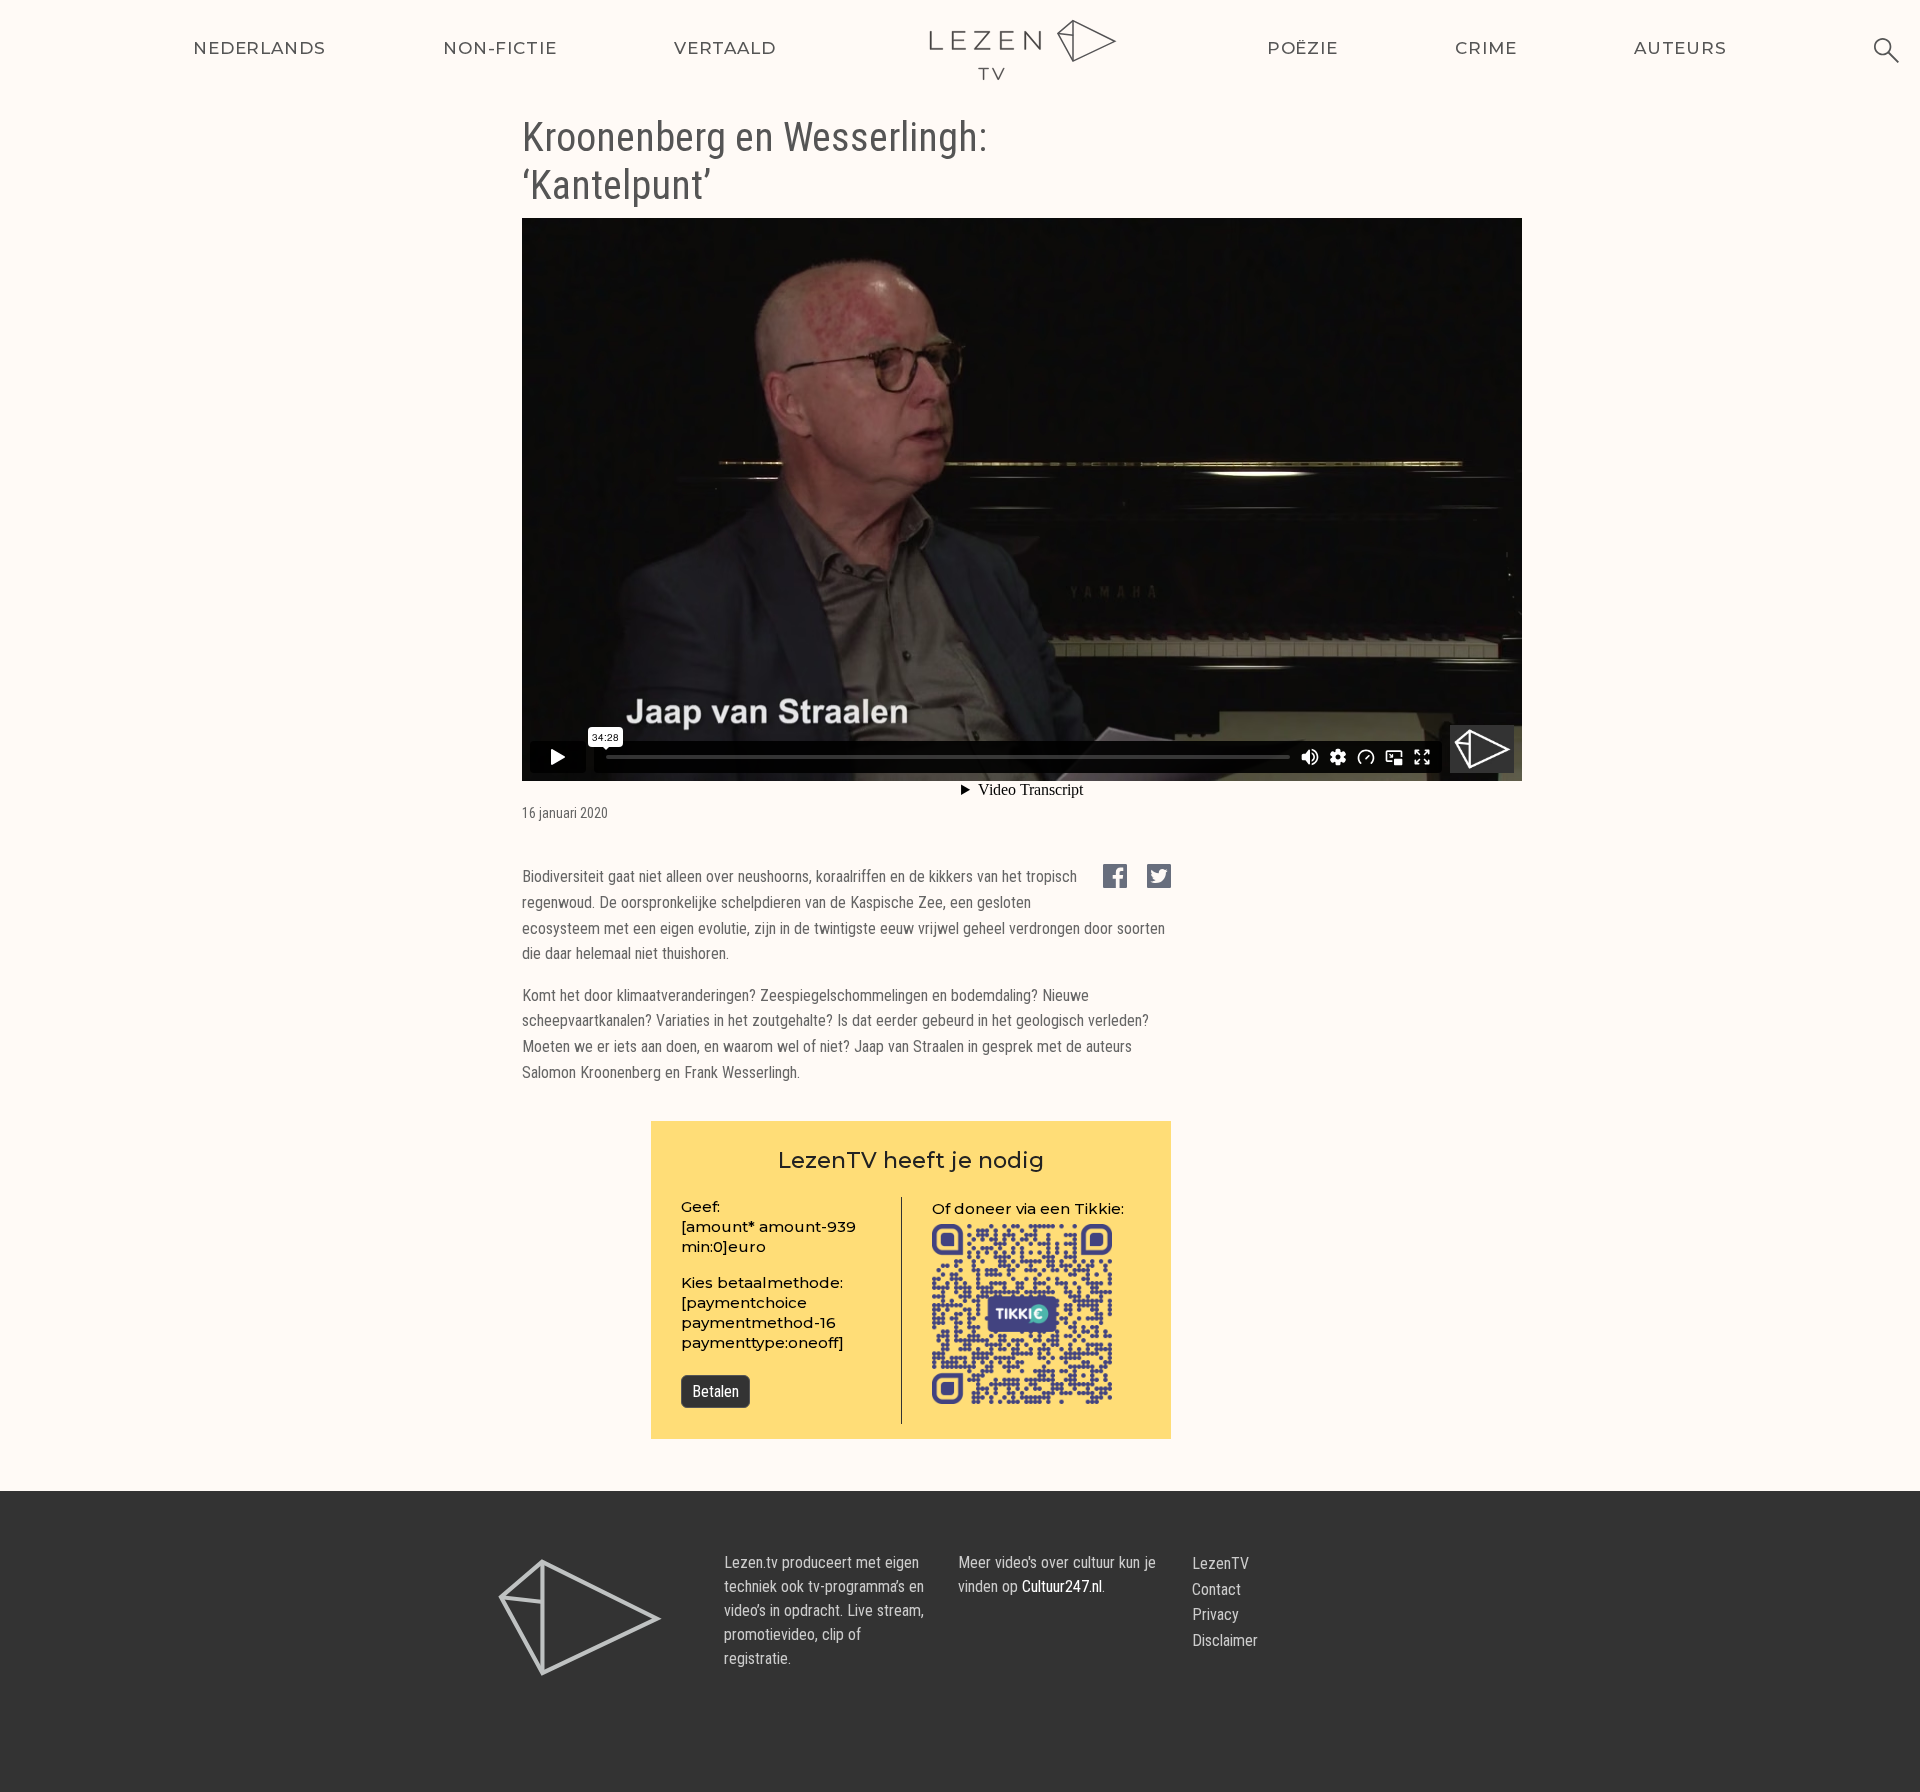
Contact (1216, 1589)
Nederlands (259, 48)
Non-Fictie (500, 48)
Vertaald (725, 48)
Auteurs (1680, 48)
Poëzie (1302, 48)
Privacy (1215, 1614)
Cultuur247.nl (1062, 1586)
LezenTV (1220, 1563)
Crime (1485, 48)
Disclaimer (1225, 1640)
